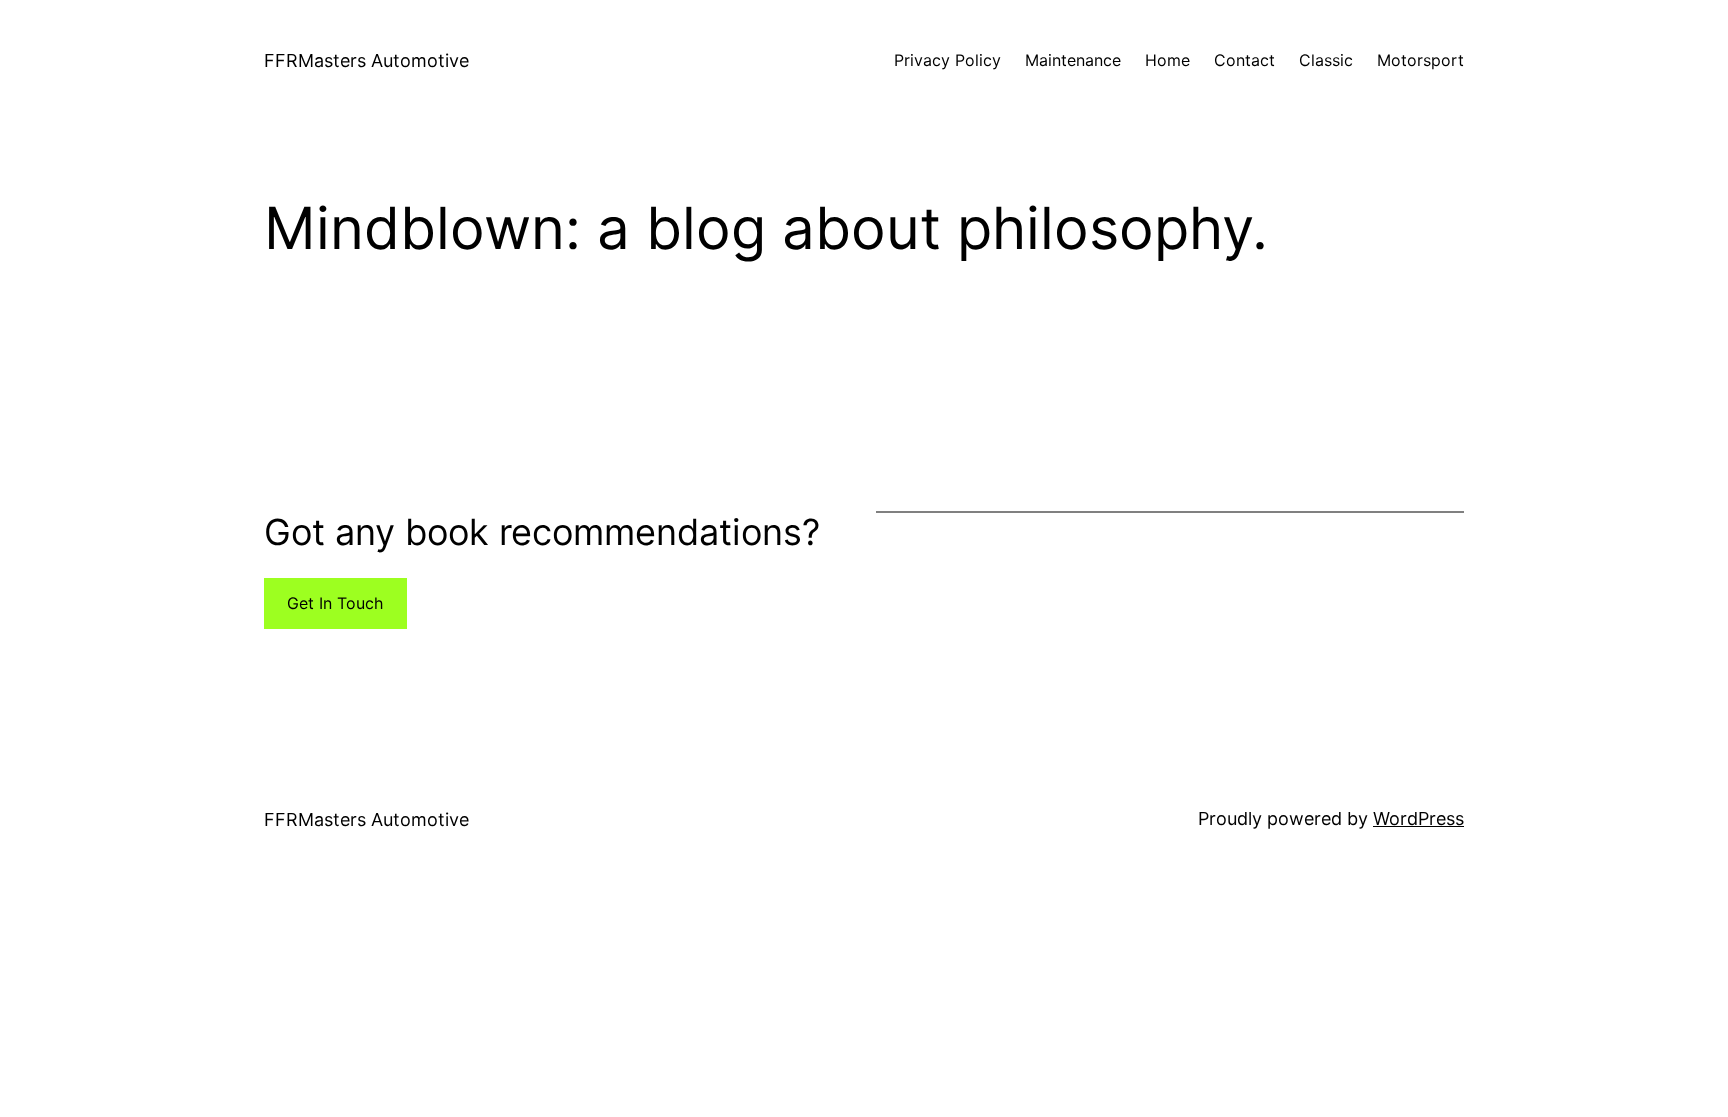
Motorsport (1420, 60)
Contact (1244, 60)
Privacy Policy (947, 60)
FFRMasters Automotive (366, 60)
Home (1167, 60)
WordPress (1418, 818)
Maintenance (1073, 60)
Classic (1326, 60)
